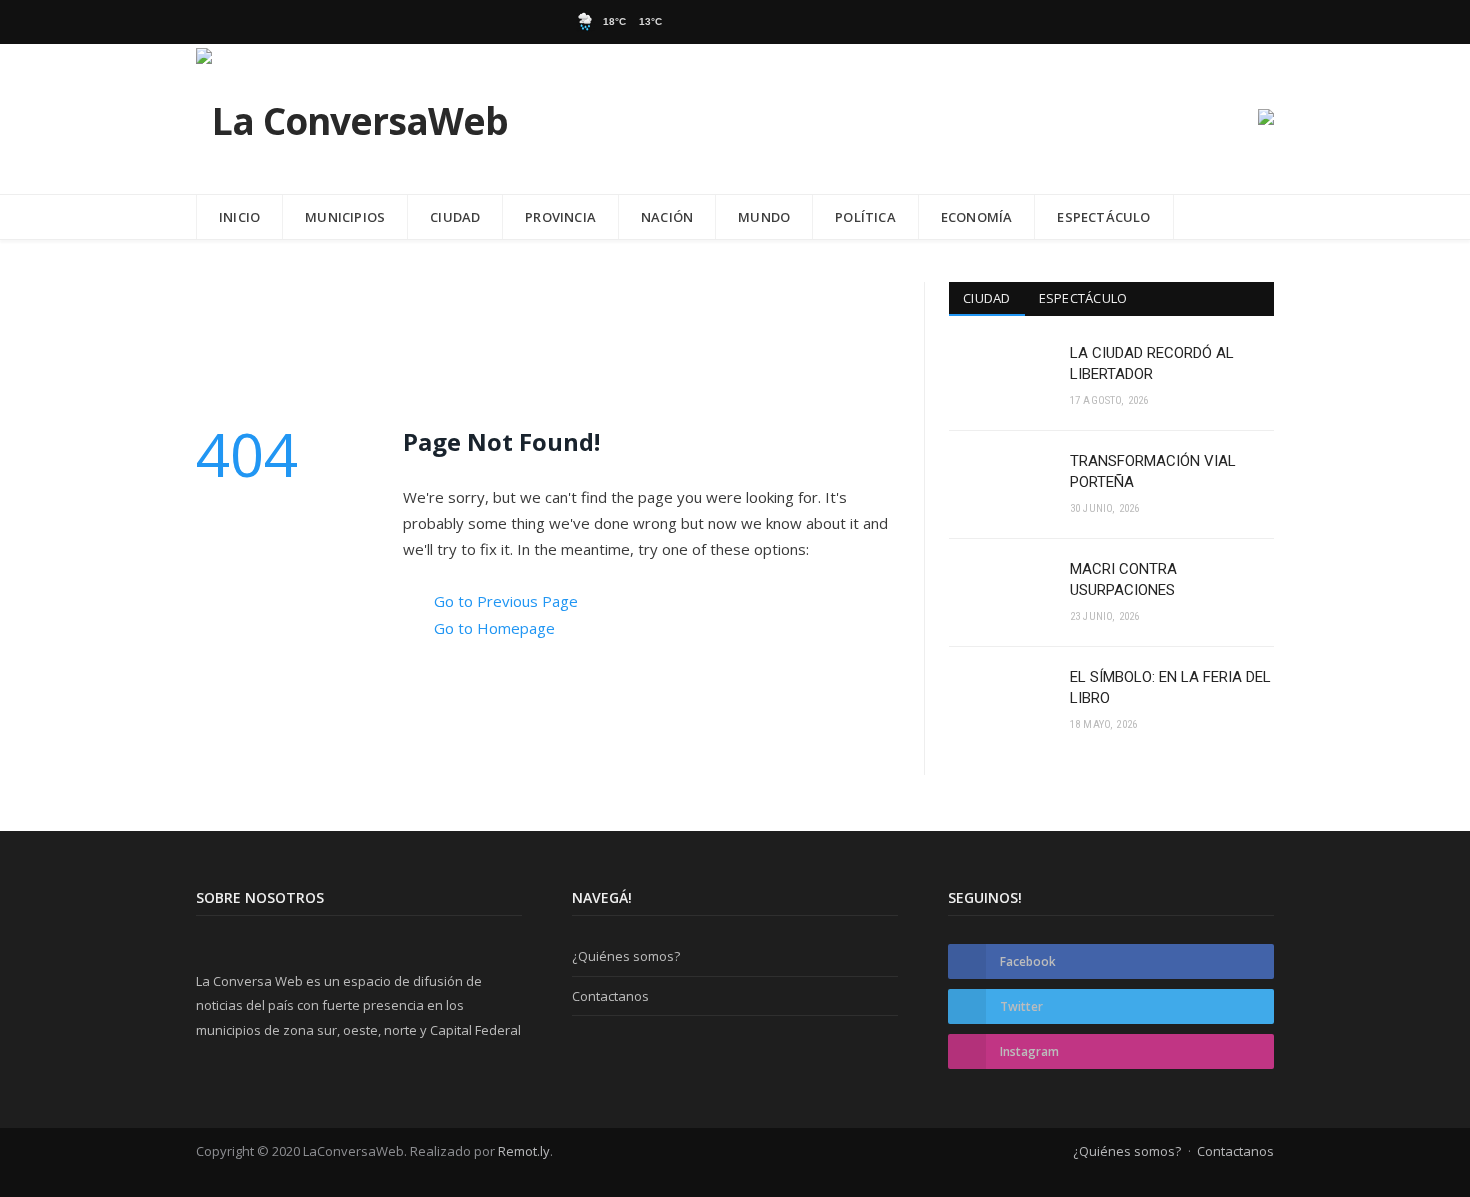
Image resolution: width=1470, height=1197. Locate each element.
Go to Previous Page (506, 601)
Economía (977, 217)
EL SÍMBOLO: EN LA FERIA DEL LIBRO (1170, 687)
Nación (667, 217)
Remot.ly (524, 1151)
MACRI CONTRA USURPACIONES (1123, 579)
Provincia (560, 217)
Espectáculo (1103, 217)
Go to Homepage (494, 628)
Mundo (764, 217)
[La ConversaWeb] (352, 116)
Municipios (345, 217)
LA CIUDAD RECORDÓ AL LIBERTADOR (1152, 363)
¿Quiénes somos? (626, 956)
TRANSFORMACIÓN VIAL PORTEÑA (1153, 471)
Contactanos (610, 996)
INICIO (239, 217)
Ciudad (455, 217)
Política (865, 217)
